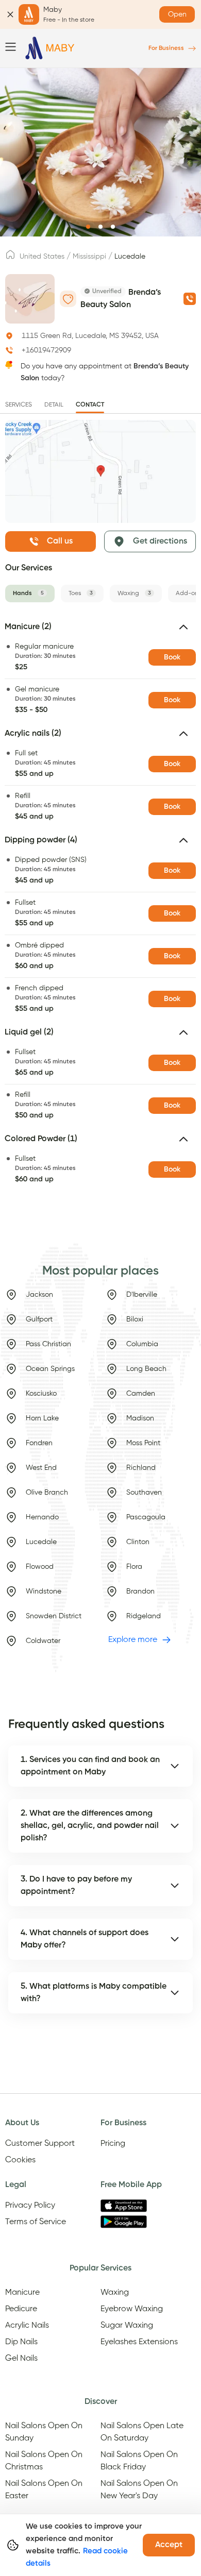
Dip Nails (21, 2342)
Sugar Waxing (127, 2326)
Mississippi (89, 257)
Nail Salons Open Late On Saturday (142, 2432)
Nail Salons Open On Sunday (44, 2432)
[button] (100, 631)
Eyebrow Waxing (132, 2309)
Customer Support (40, 2144)
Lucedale (130, 257)
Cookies (20, 2160)
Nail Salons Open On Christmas (44, 2461)
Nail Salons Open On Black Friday (139, 2461)
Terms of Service (36, 2222)
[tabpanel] (100, 906)
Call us (60, 541)
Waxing (115, 2293)
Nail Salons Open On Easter (44, 2490)
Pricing (113, 2144)
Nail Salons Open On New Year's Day (139, 2490)
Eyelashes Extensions (139, 2342)
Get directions (160, 541)
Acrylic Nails (27, 2326)
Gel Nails (21, 2359)
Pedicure (21, 2309)
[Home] (50, 48)
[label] (10, 258)
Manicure (22, 2293)
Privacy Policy (30, 2206)
